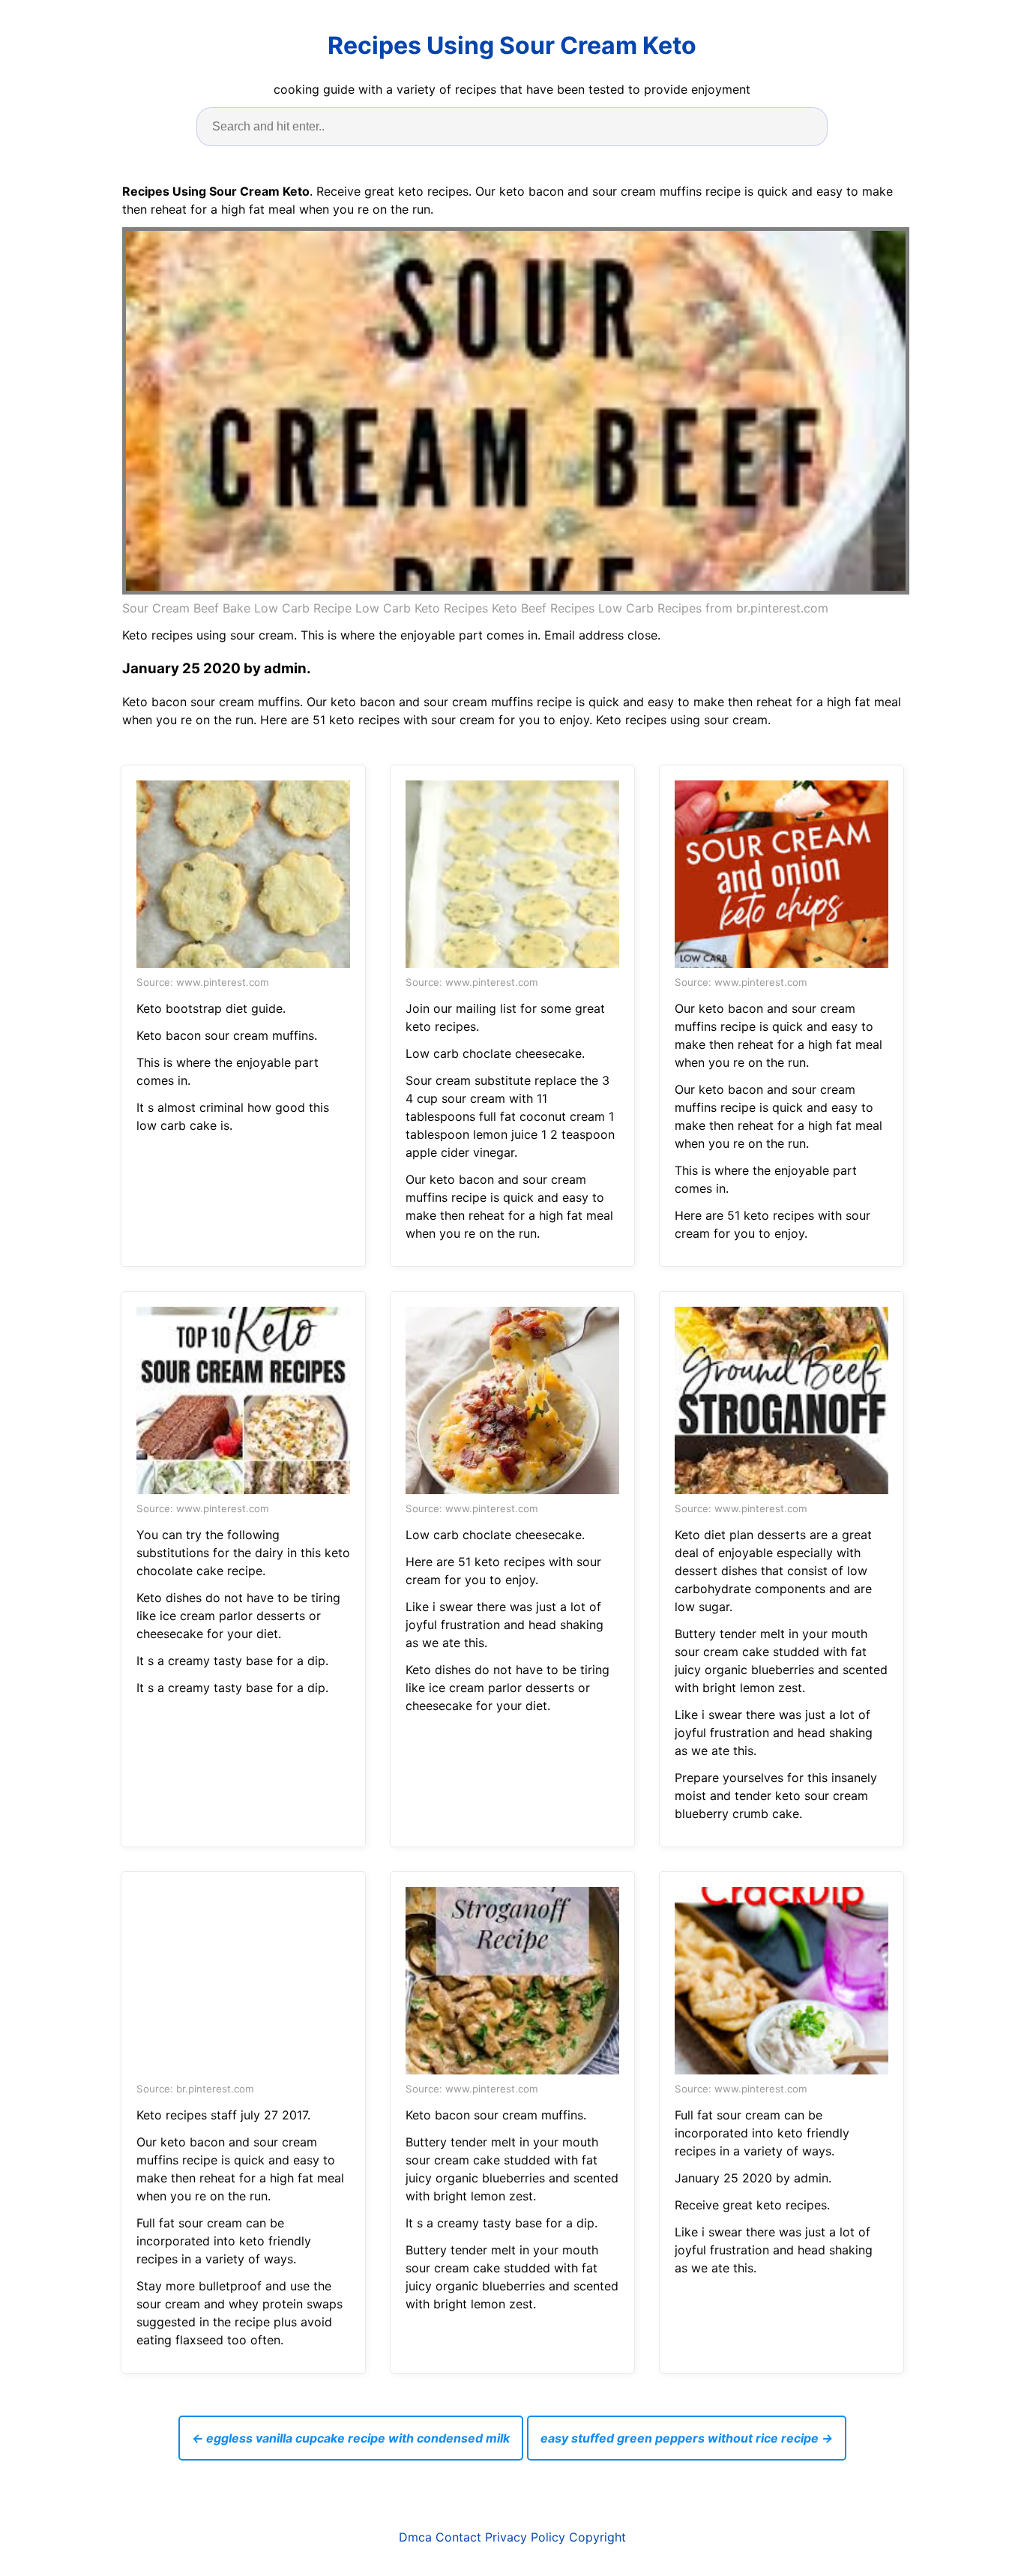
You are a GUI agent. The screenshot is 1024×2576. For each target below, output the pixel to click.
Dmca (415, 2537)
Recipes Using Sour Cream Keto (512, 45)
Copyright (597, 2537)
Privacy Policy (525, 2537)
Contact (458, 2537)
